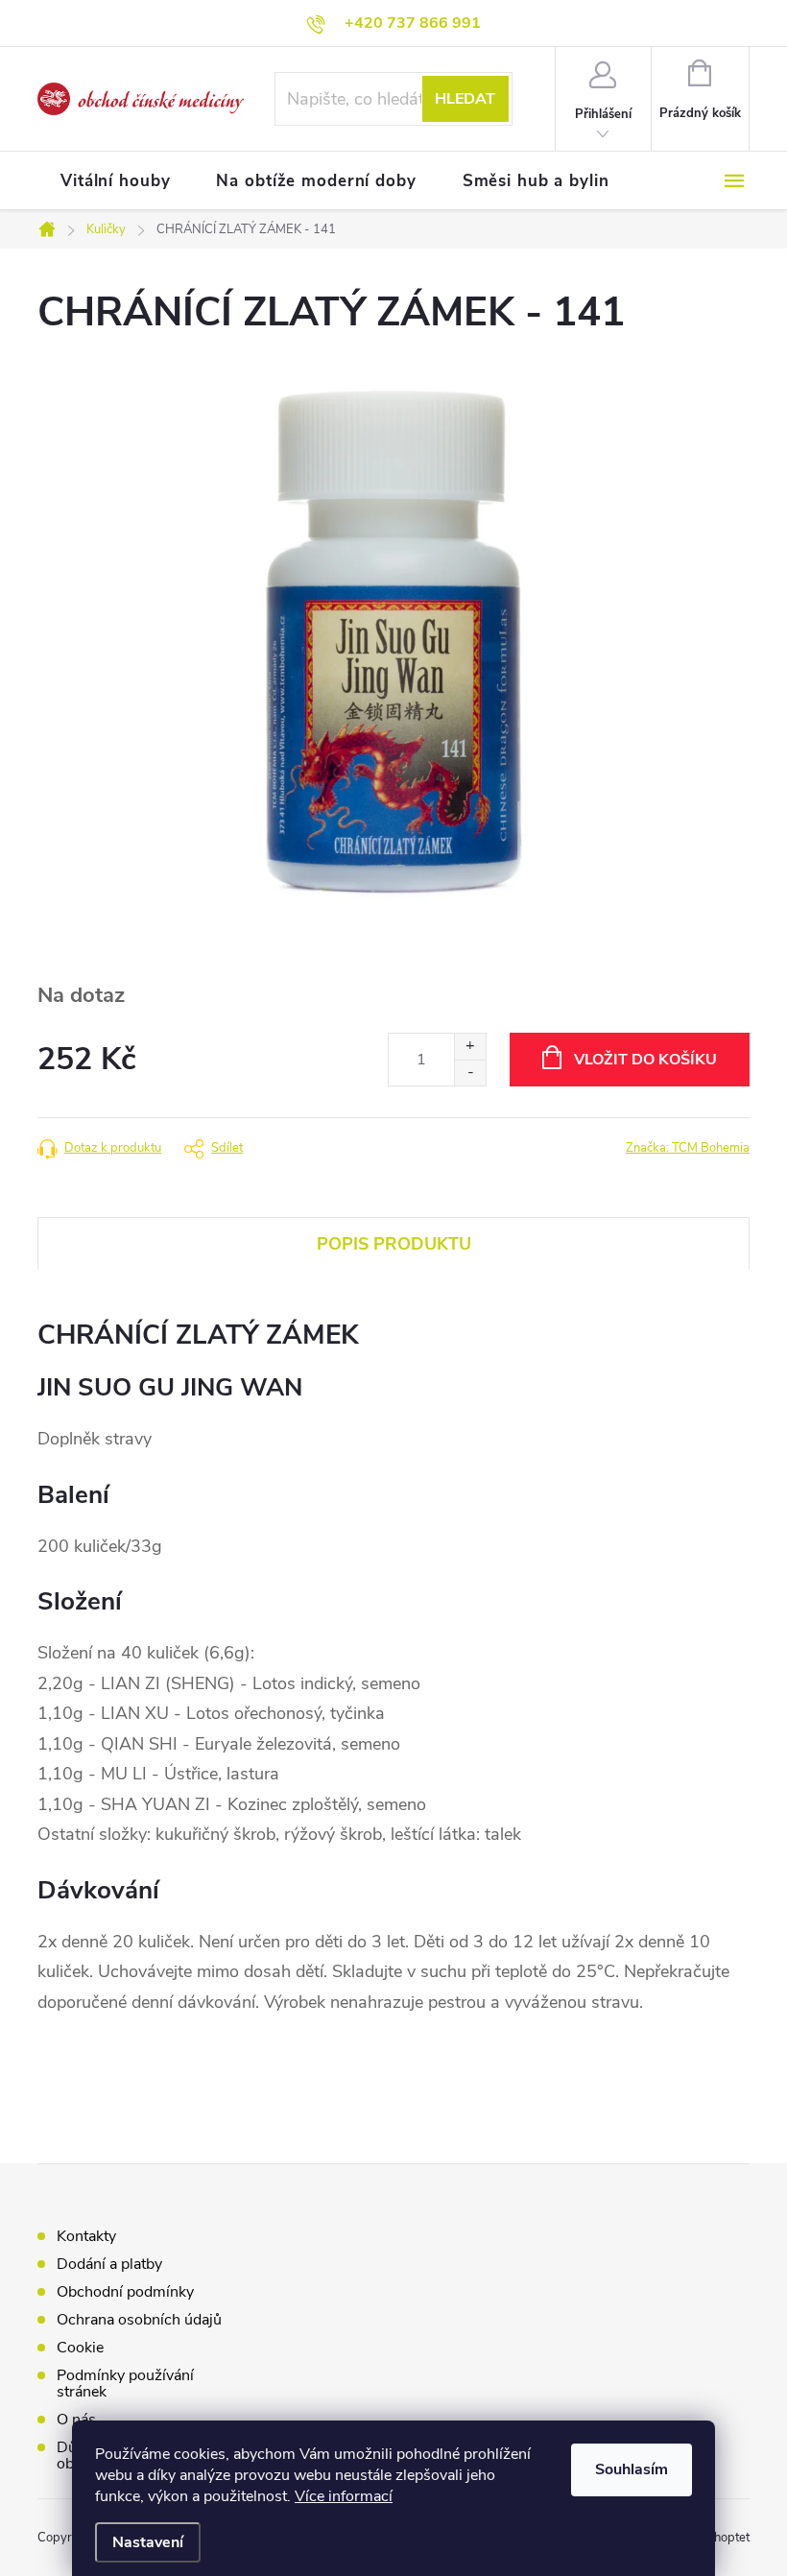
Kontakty (86, 2236)
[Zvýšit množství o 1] (470, 1047)
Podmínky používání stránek (125, 2384)
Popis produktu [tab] (394, 1244)
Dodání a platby (109, 2264)
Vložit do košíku (645, 1060)
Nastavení (148, 2542)
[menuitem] (115, 181)
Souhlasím (632, 2469)
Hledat (465, 99)
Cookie (80, 2348)
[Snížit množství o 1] (470, 1073)
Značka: (688, 1148)
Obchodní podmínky (125, 2292)
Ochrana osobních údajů (139, 2320)
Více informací (344, 2496)
